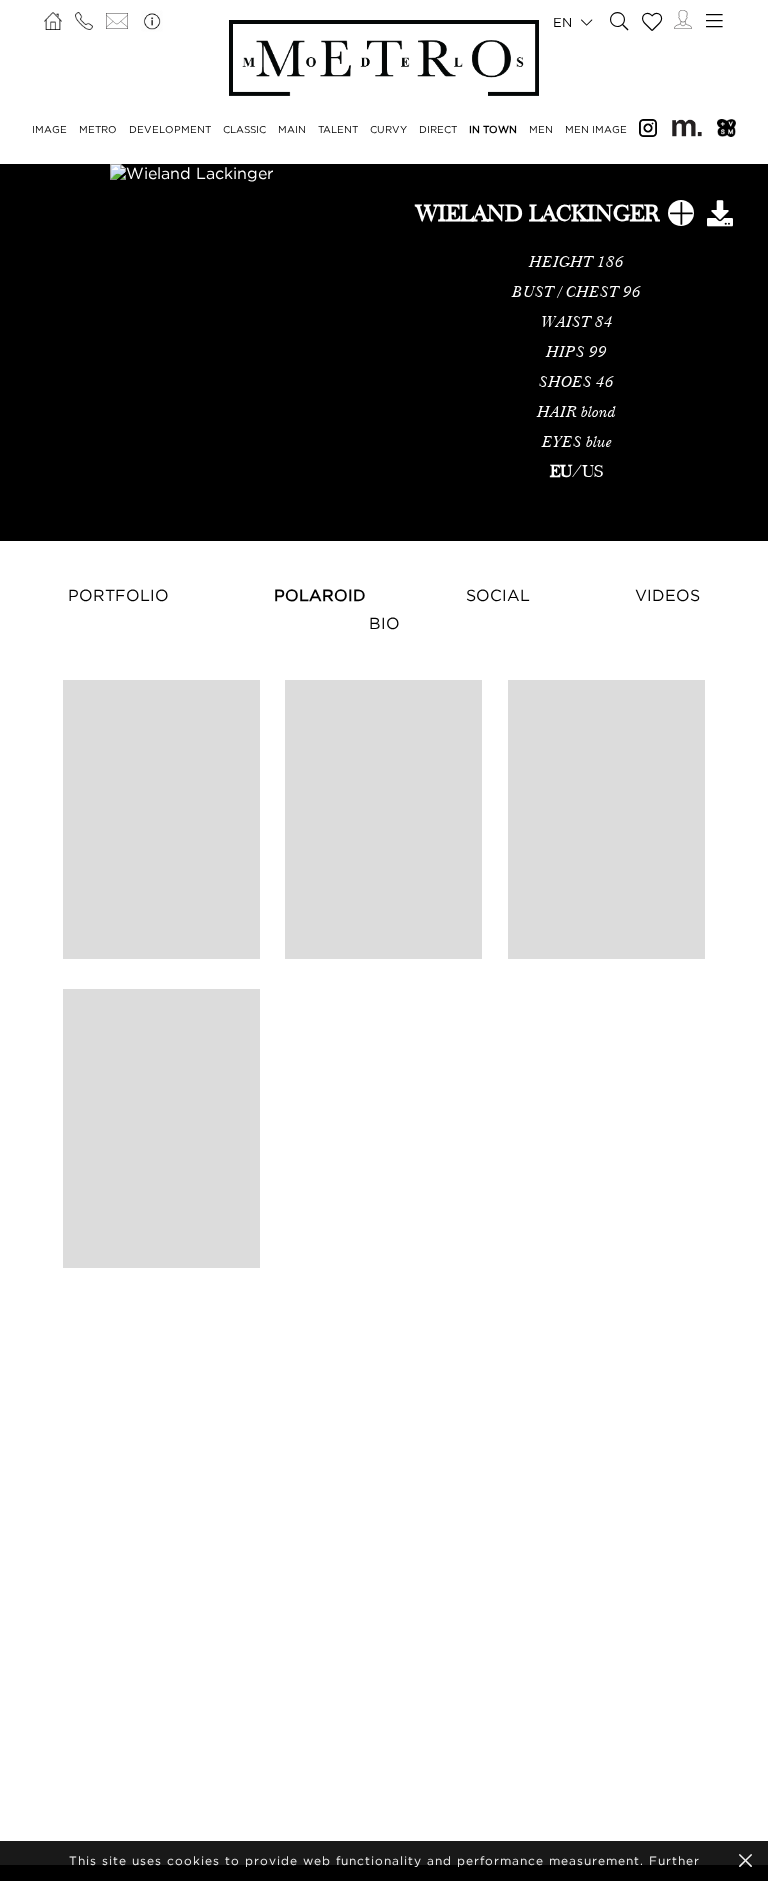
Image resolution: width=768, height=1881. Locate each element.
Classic (244, 129)
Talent (338, 129)
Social (498, 595)
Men (541, 129)
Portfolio (118, 595)
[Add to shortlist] (681, 217)
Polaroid (320, 595)
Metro (98, 129)
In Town (493, 129)
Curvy (388, 129)
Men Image (596, 129)
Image (49, 129)
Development (170, 129)
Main (292, 129)
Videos (667, 595)
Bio (384, 623)
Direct (438, 129)
